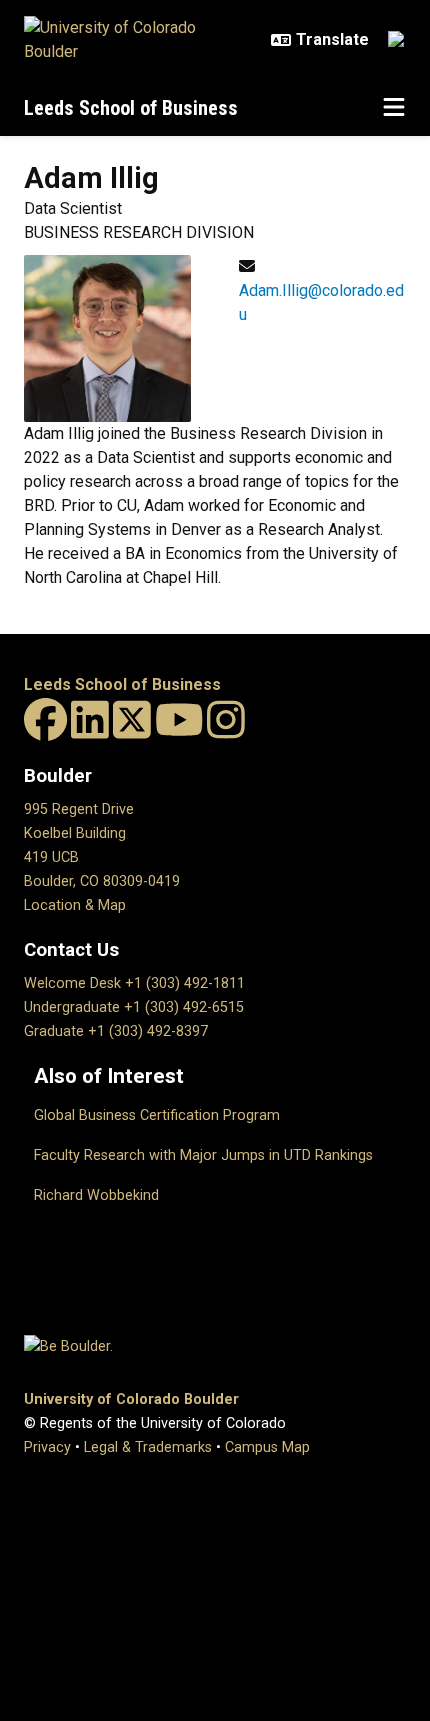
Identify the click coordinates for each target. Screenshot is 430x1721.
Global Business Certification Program (157, 1115)
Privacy (47, 1447)
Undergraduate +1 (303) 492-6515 (134, 1007)
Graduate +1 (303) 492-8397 (116, 1031)
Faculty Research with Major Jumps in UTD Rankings (203, 1155)
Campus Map (267, 1447)
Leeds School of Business (131, 108)
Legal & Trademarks (148, 1447)
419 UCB (51, 857)
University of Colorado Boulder (131, 1399)
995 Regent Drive (79, 809)
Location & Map (75, 905)
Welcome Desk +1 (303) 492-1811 (134, 983)
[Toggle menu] (394, 108)
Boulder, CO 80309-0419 (102, 881)
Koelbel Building (75, 833)
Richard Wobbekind (96, 1195)
